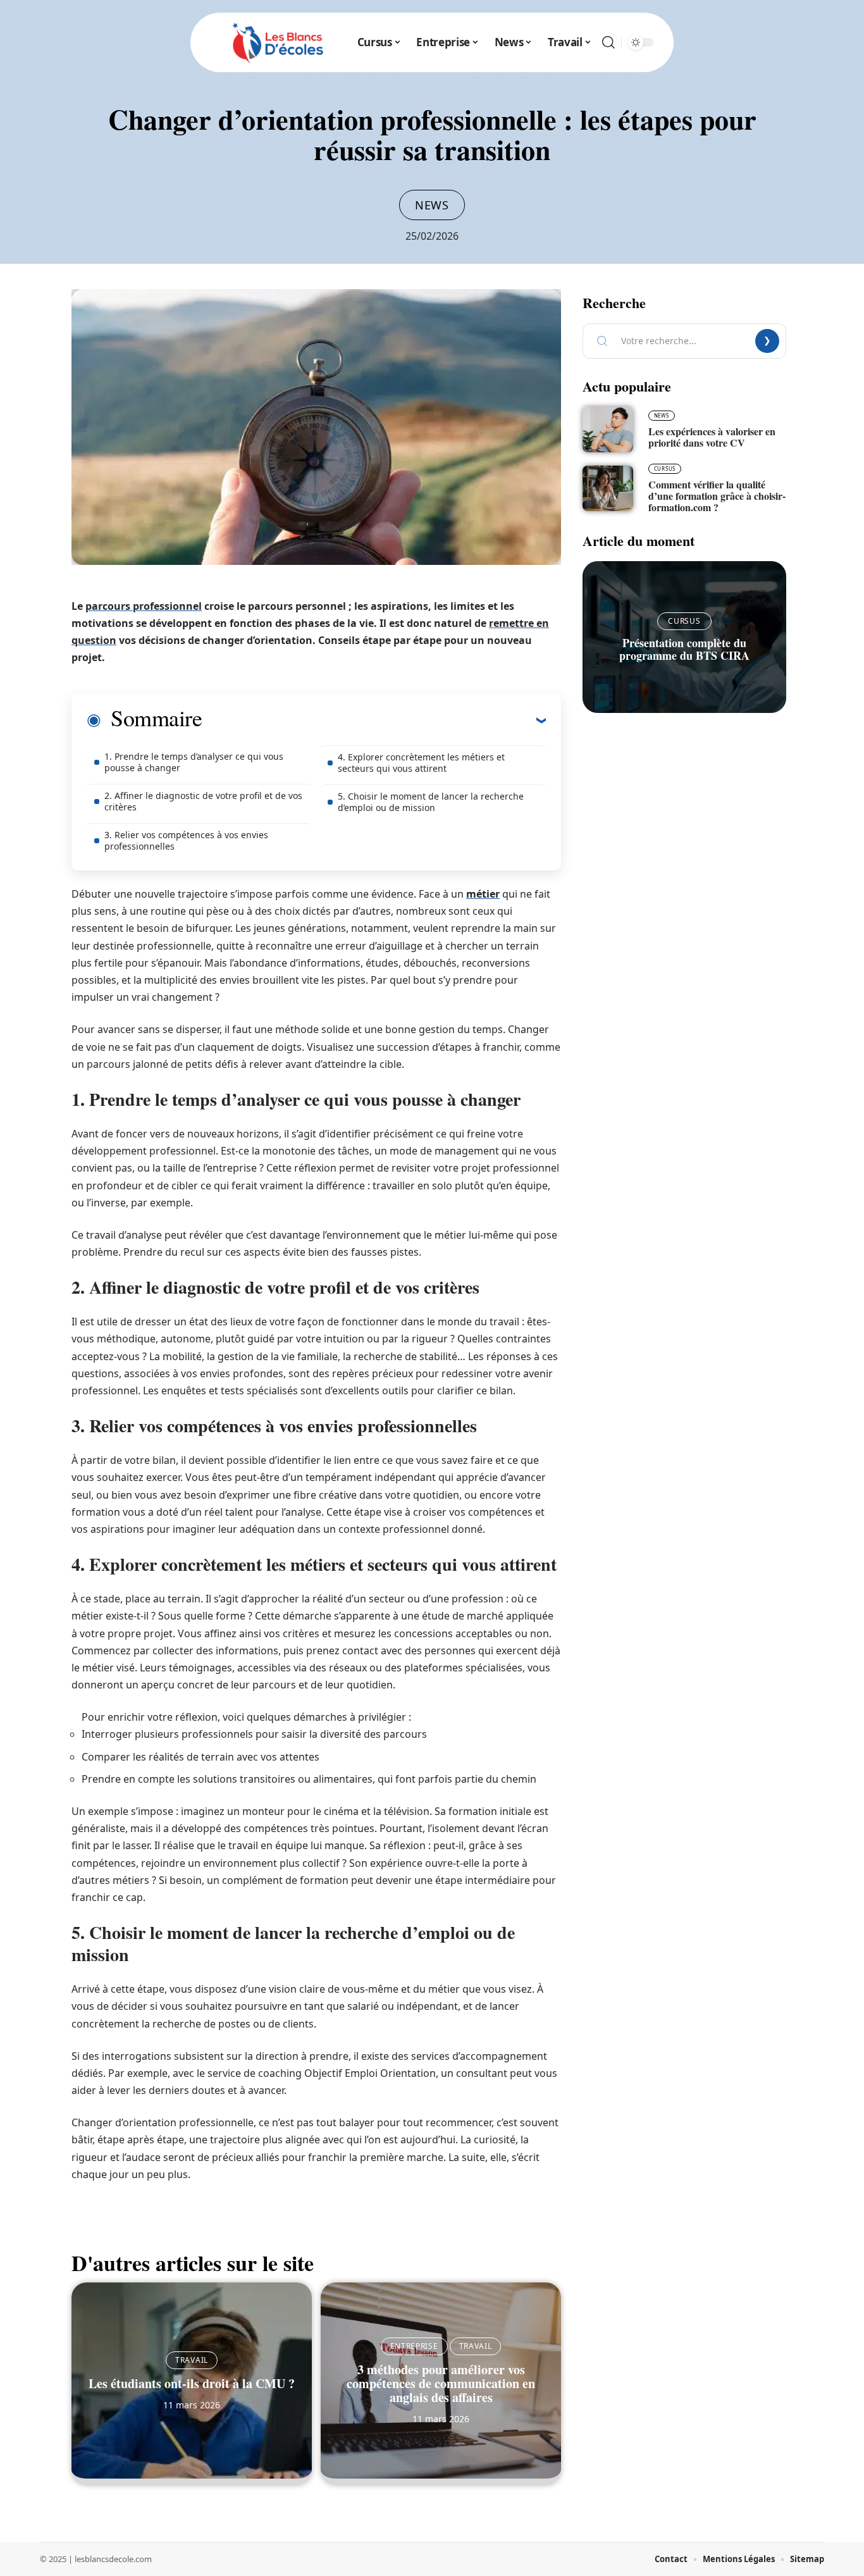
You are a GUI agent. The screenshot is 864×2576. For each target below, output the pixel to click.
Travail (192, 2360)
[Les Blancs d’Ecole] (278, 42)
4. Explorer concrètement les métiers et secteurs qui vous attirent (421, 763)
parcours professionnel (144, 606)
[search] (608, 42)
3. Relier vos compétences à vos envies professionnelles (186, 840)
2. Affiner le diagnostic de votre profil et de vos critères (203, 801)
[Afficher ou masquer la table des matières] (374, 720)
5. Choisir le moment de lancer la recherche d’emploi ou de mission (431, 802)
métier (483, 894)
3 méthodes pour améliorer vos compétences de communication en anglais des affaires (441, 2383)
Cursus (665, 468)
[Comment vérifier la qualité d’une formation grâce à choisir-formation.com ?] (608, 488)
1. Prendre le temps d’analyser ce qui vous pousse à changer (194, 762)
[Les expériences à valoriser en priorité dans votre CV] (608, 430)
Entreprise (414, 2346)
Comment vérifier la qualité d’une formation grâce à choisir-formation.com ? (717, 496)
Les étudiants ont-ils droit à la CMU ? (192, 2383)
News (432, 205)
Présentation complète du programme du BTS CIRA (684, 649)
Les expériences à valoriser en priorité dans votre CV (712, 437)
